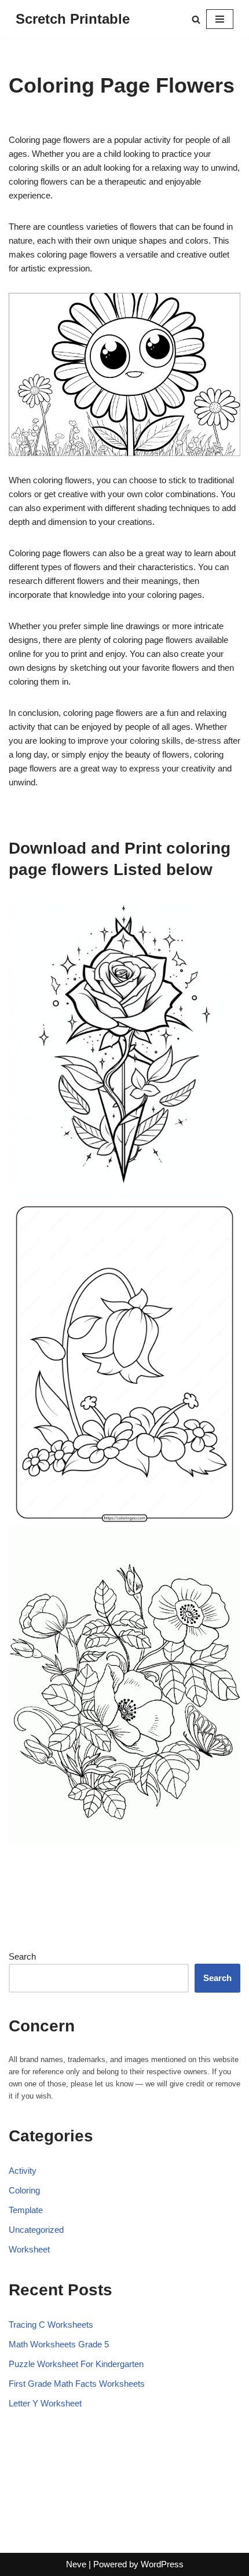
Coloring (24, 2190)
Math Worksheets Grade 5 (59, 2344)
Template (26, 2210)
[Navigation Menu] (220, 19)
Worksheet (29, 2249)
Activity (23, 2171)
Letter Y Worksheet (45, 2403)
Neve (76, 2564)
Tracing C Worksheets (51, 2325)
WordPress (162, 2564)
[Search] (196, 19)
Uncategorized (36, 2230)
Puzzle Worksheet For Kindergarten (76, 2364)
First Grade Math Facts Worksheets (77, 2384)
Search (22, 1956)
